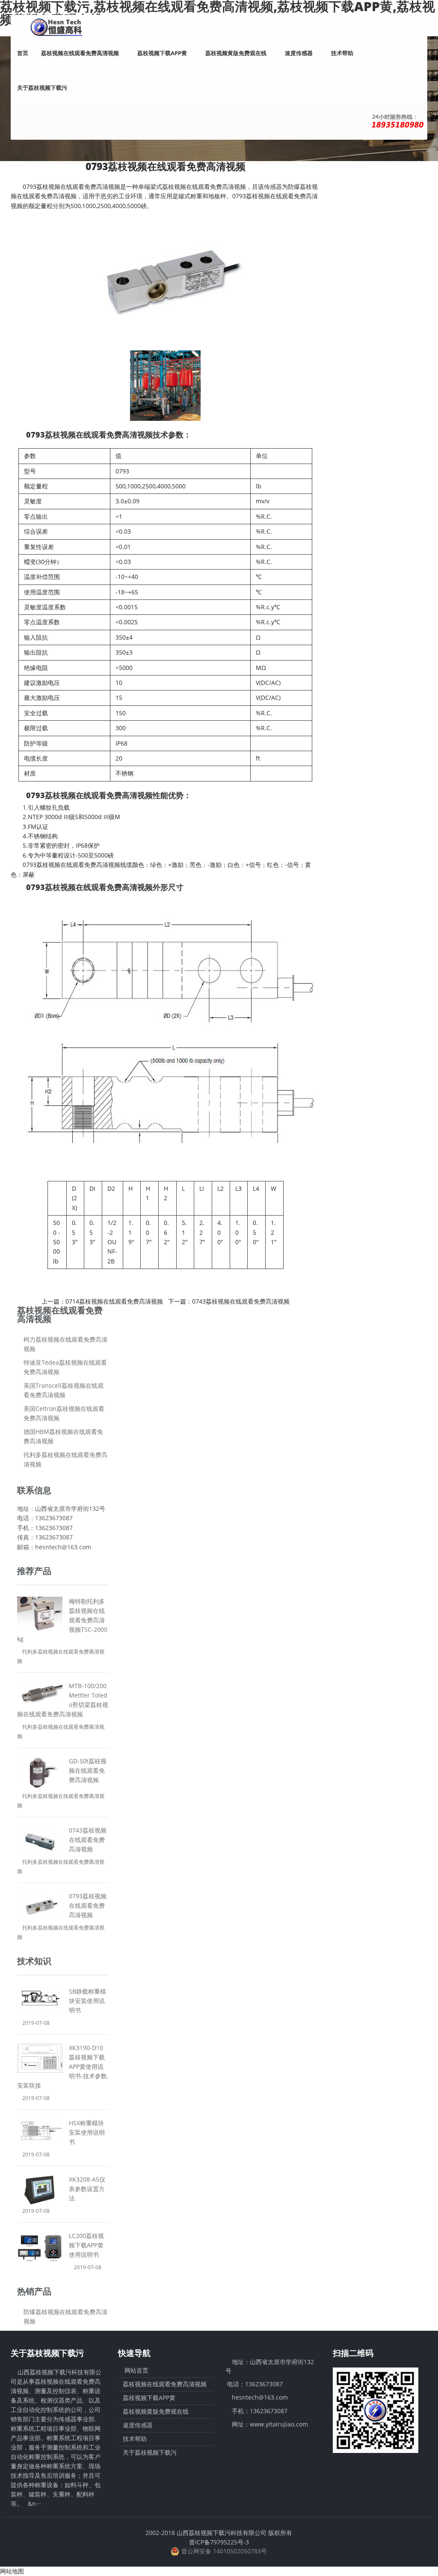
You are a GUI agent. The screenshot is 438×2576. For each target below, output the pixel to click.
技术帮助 (342, 53)
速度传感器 (299, 53)
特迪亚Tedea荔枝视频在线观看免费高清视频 (65, 1367)
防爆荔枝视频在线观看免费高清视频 (65, 2316)
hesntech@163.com (260, 2397)
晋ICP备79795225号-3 (219, 2542)
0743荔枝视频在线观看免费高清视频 (241, 1301)
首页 (23, 53)
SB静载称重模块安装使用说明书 (87, 2001)
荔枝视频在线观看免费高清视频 (81, 53)
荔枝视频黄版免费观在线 (237, 53)
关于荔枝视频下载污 (43, 88)
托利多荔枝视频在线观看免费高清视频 (65, 1459)
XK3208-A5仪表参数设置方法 (87, 2189)
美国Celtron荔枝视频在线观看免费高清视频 (64, 1413)
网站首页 (136, 2371)
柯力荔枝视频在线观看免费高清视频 (65, 1344)
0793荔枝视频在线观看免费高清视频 (88, 1905)
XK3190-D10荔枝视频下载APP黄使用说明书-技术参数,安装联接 (63, 2066)
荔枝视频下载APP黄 (163, 53)
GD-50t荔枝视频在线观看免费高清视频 (88, 1770)
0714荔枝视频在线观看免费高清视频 (114, 1301)
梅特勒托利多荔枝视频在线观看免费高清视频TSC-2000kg (62, 1620)
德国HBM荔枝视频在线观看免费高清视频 (63, 1436)
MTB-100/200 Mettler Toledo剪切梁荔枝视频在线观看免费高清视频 (63, 1700)
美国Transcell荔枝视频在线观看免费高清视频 (64, 1390)
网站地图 (12, 2571)
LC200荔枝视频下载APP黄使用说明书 (86, 2245)
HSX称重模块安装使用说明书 (87, 2132)
